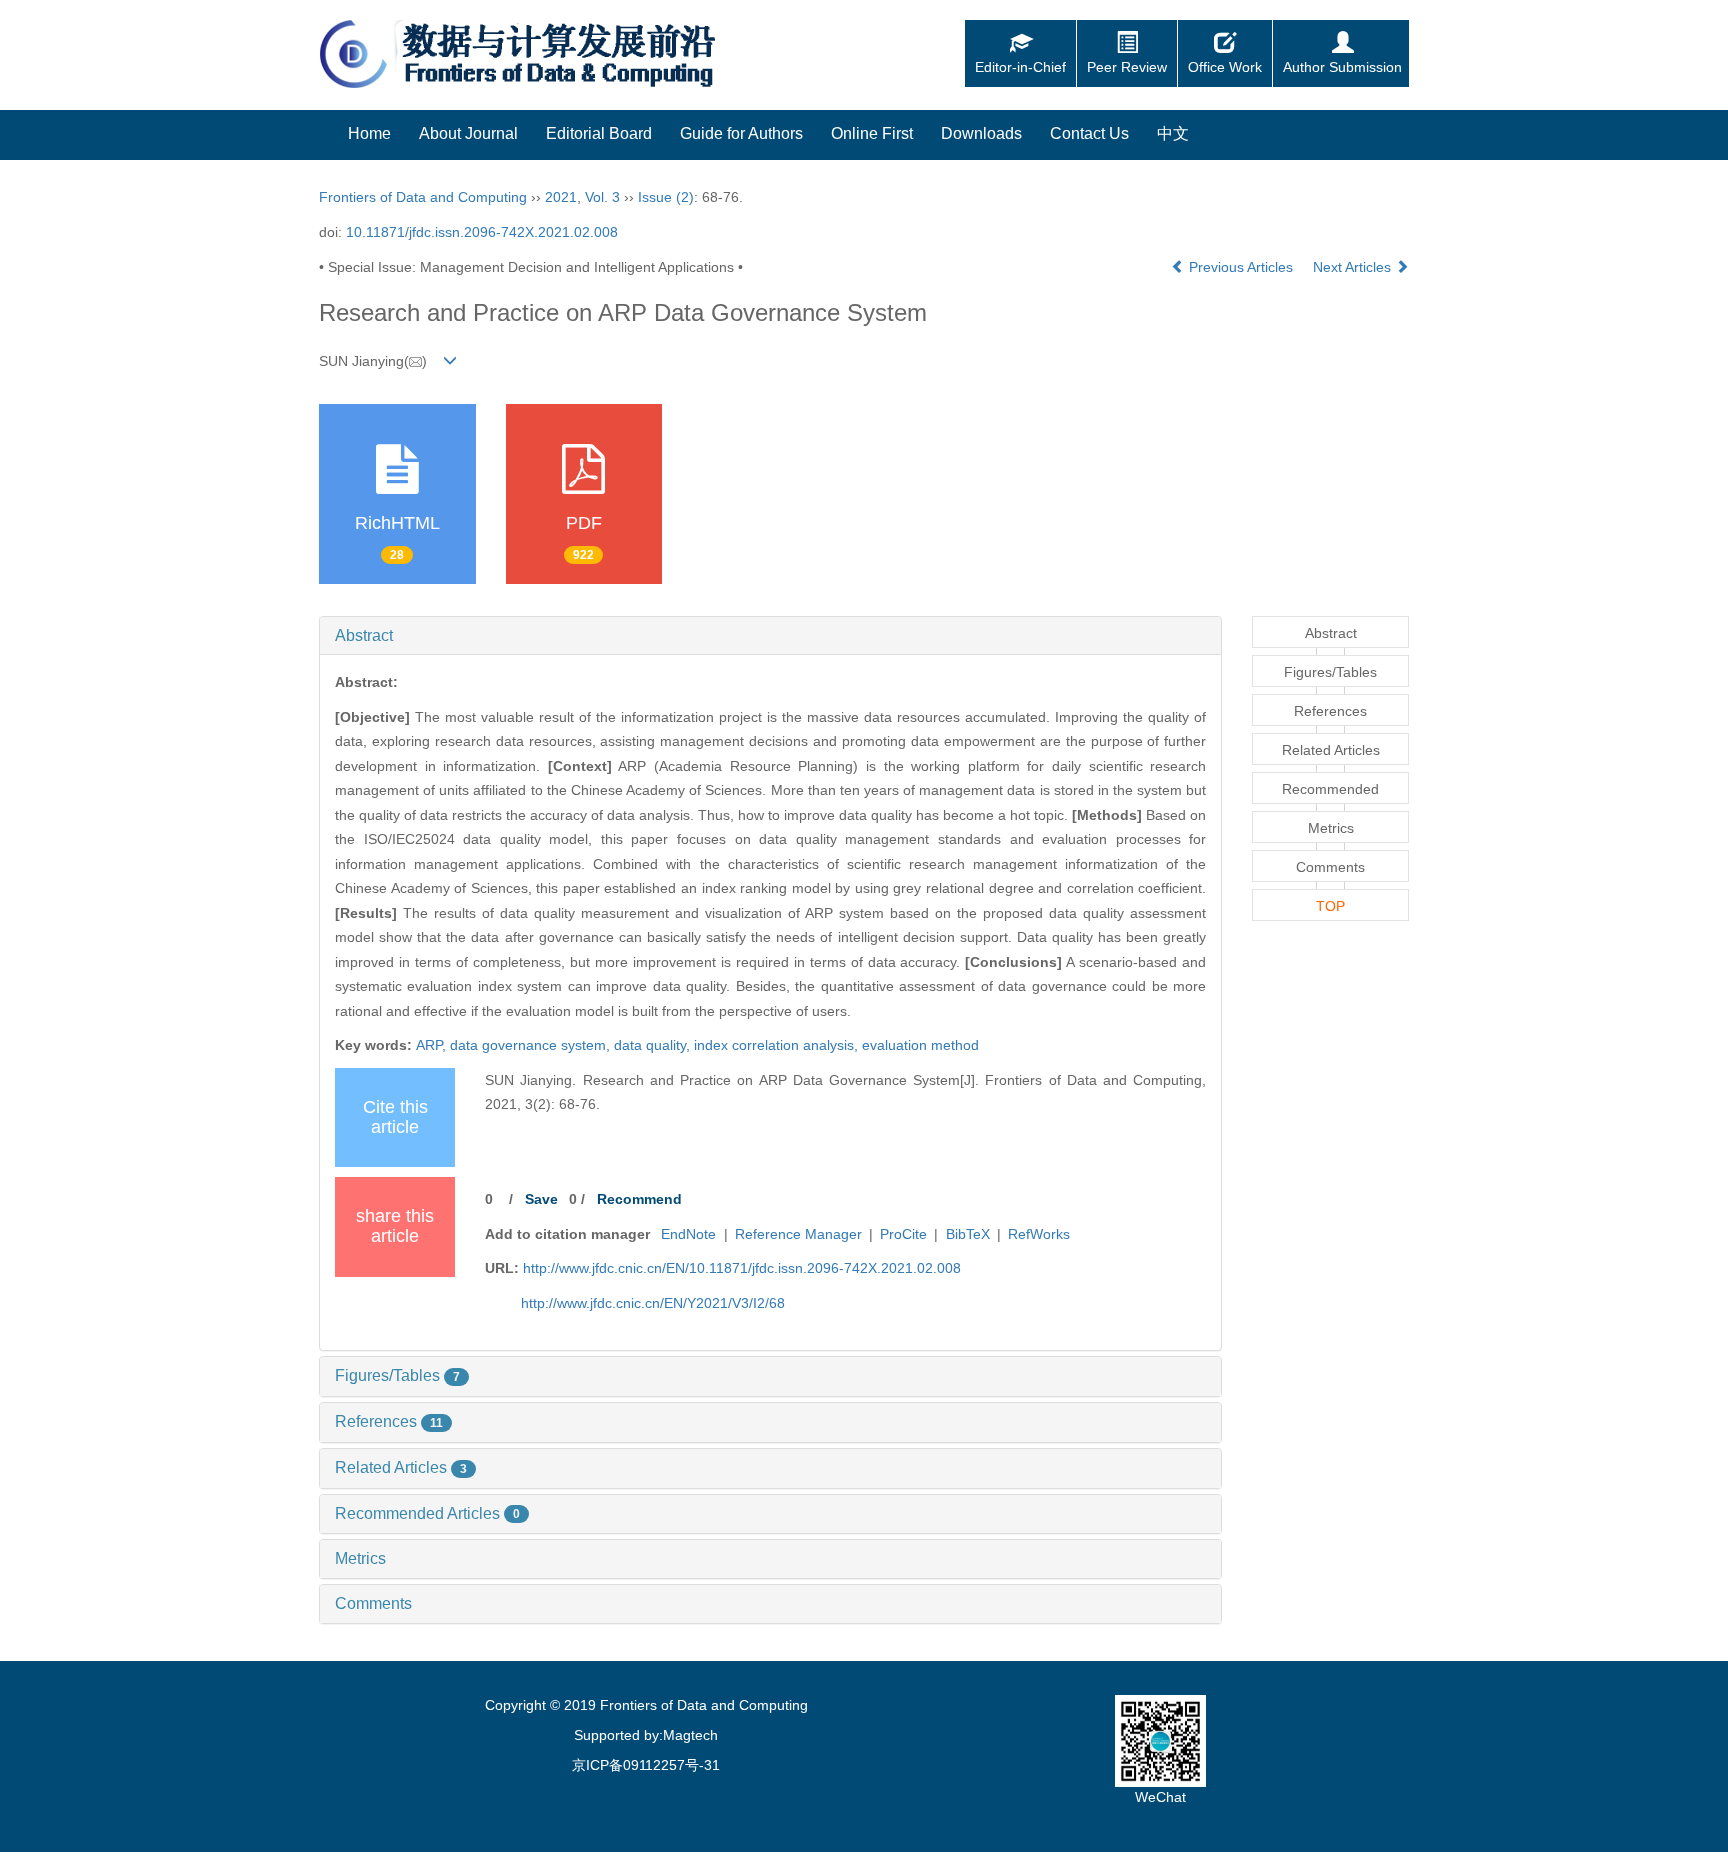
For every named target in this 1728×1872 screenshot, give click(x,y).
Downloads (981, 133)
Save (541, 1199)
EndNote (688, 1234)
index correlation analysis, (778, 1045)
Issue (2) (666, 197)
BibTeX (968, 1234)
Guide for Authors (741, 133)
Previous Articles (1241, 267)
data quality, (654, 1045)
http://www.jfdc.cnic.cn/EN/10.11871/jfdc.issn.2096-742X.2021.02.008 (742, 1268)
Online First (872, 133)
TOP (1330, 906)
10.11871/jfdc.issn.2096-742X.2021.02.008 (482, 232)
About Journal (468, 133)
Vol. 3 (602, 197)
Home (369, 133)
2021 (561, 197)
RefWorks (1039, 1234)
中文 (1173, 133)
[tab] (770, 636)
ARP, (433, 1045)
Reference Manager (798, 1234)
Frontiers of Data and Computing (423, 197)
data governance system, (532, 1045)
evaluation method (920, 1045)
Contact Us (1089, 133)
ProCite (903, 1234)
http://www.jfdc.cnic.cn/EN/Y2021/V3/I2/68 (653, 1303)
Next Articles (1354, 267)
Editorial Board (599, 133)
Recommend (639, 1199)
